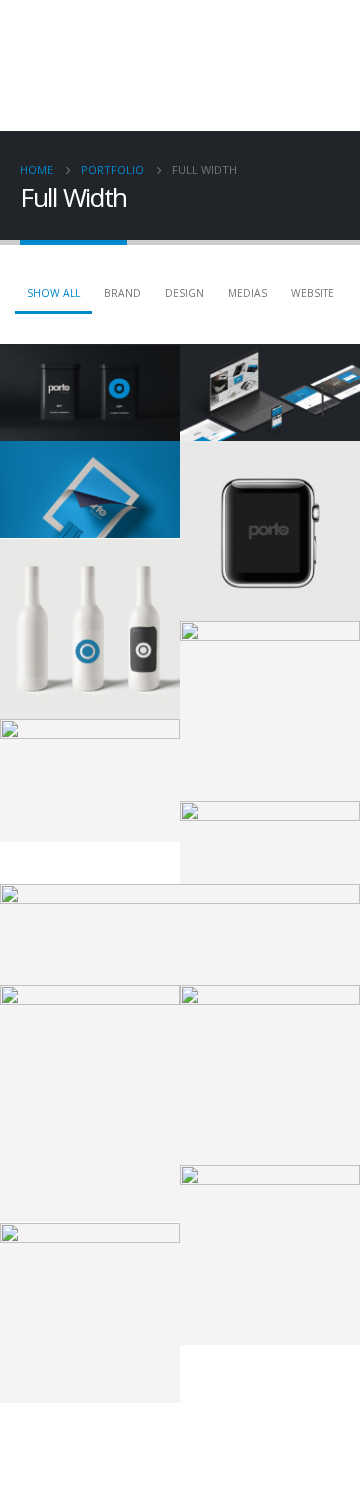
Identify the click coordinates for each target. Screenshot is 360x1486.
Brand (122, 293)
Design (184, 293)
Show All (53, 293)
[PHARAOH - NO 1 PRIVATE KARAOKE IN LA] (61, 65)
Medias (247, 293)
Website (312, 293)
